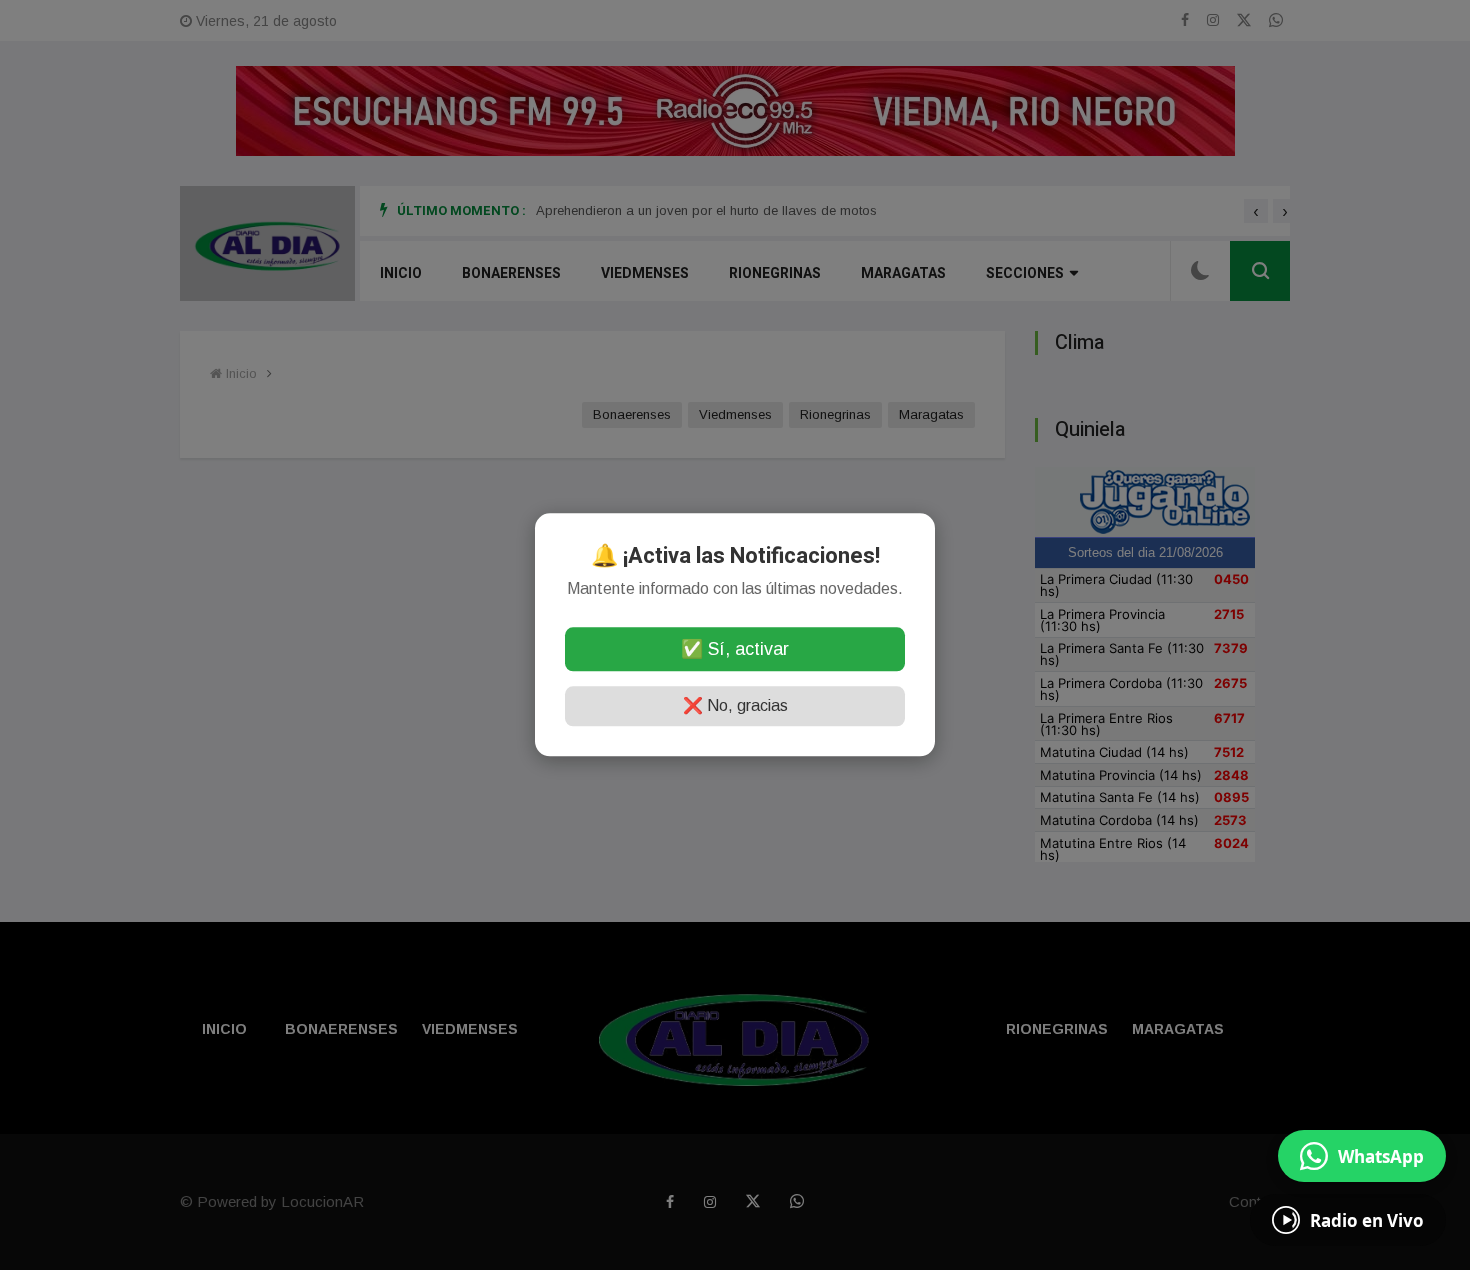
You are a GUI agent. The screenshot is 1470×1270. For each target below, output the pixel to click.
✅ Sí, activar (735, 650)
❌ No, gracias (735, 706)
